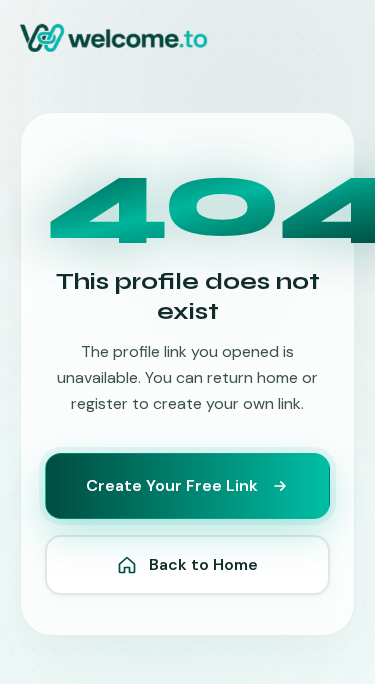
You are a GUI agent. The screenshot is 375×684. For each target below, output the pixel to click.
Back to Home (203, 564)
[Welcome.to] (113, 38)
